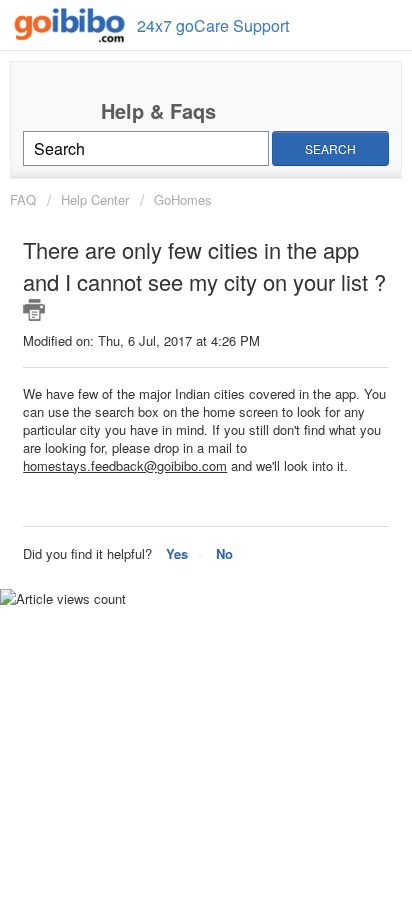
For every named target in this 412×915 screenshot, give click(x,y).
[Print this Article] (34, 310)
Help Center (95, 199)
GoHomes (183, 199)
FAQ (25, 199)
